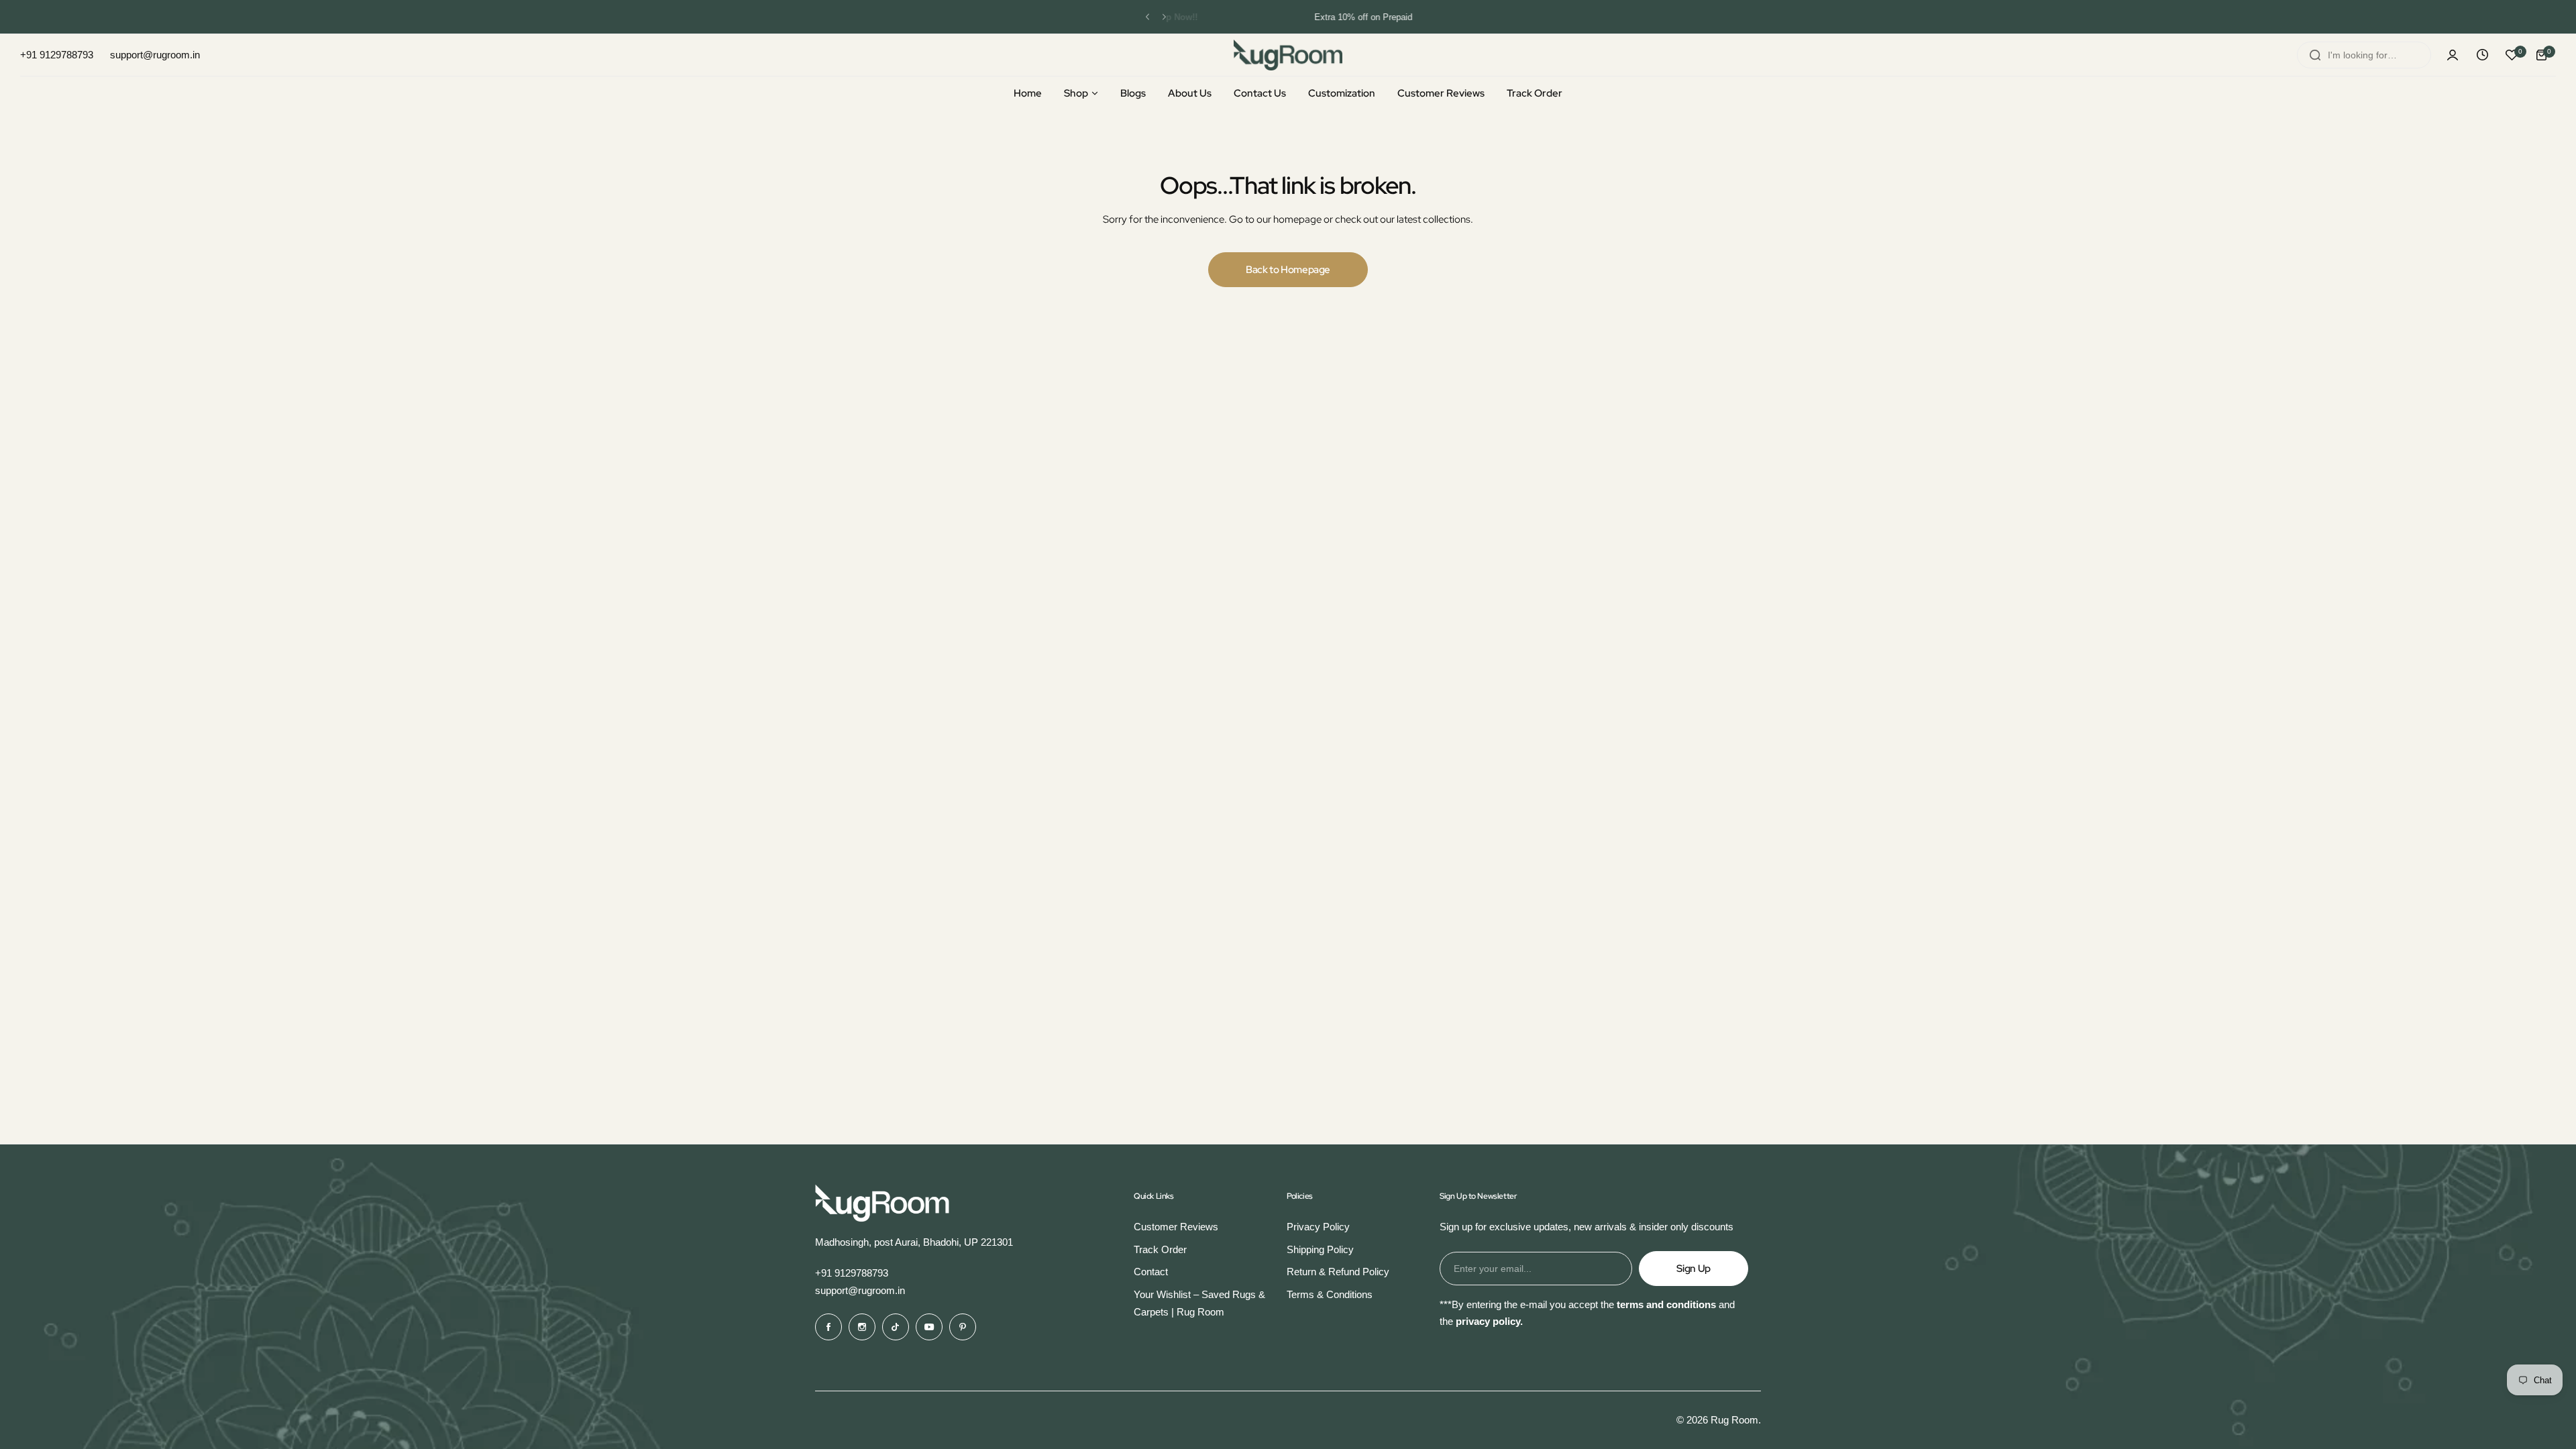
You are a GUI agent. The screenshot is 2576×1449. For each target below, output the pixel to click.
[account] (2453, 55)
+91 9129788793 (852, 1273)
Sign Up (1693, 1269)
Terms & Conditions (1330, 1294)
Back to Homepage (1288, 270)
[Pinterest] (963, 1327)
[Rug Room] (1288, 55)
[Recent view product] (2482, 55)
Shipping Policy (1320, 1249)
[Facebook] (828, 1327)
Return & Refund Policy (1338, 1272)
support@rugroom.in (860, 1290)
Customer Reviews (1176, 1227)
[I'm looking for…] (2315, 55)
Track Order (1160, 1249)
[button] (1147, 17)
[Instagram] (862, 1327)
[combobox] (2364, 55)
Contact (1151, 1272)
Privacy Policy (1318, 1227)
